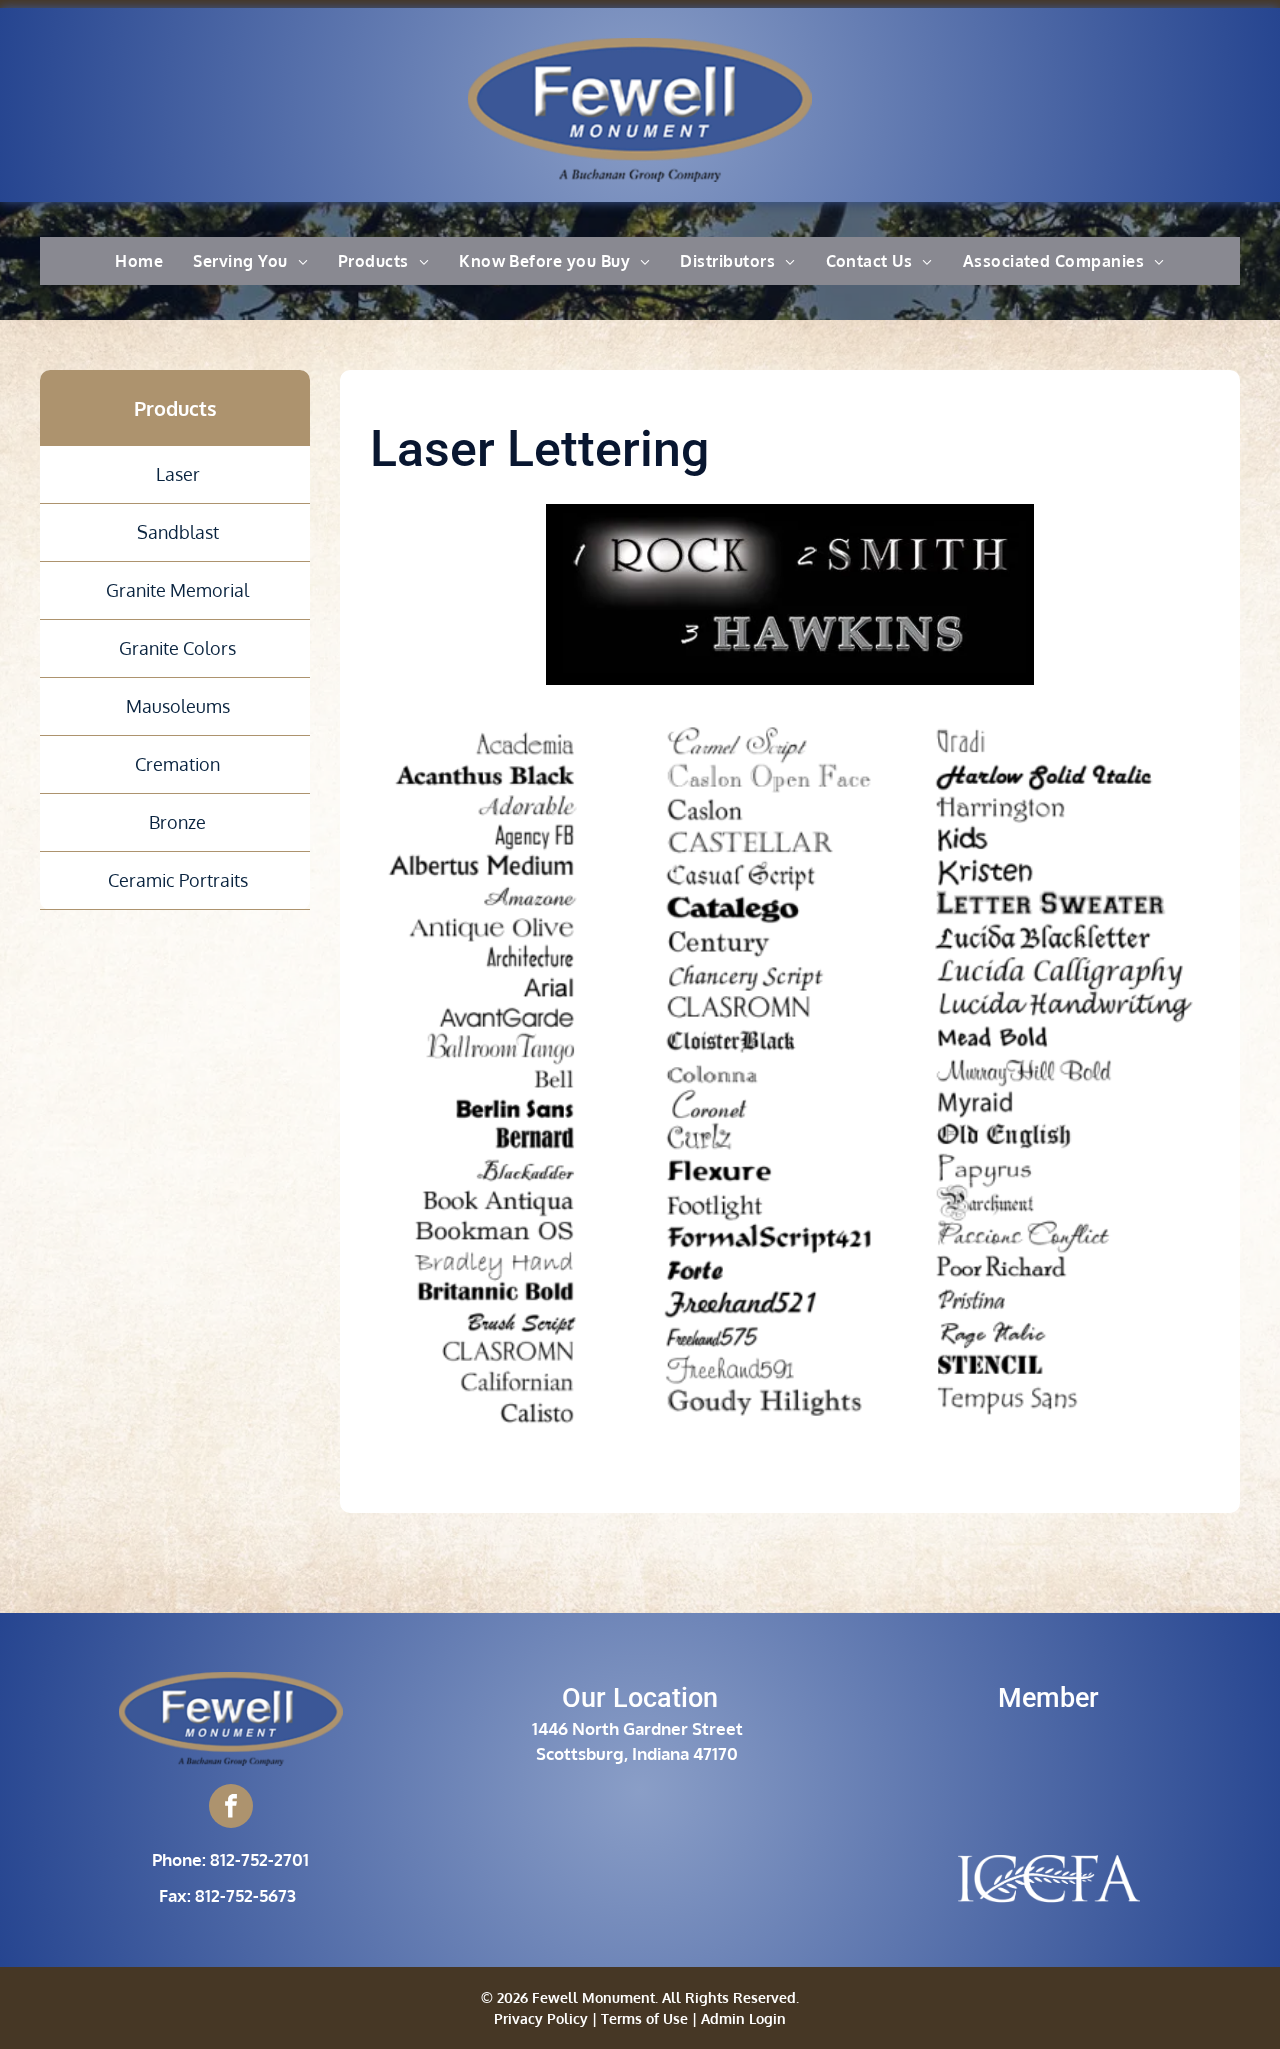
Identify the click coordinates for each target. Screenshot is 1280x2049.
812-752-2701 (259, 1859)
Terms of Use (644, 2018)
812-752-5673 (245, 1895)
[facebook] (231, 1808)
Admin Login (743, 2018)
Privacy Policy (541, 2018)
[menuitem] (139, 261)
